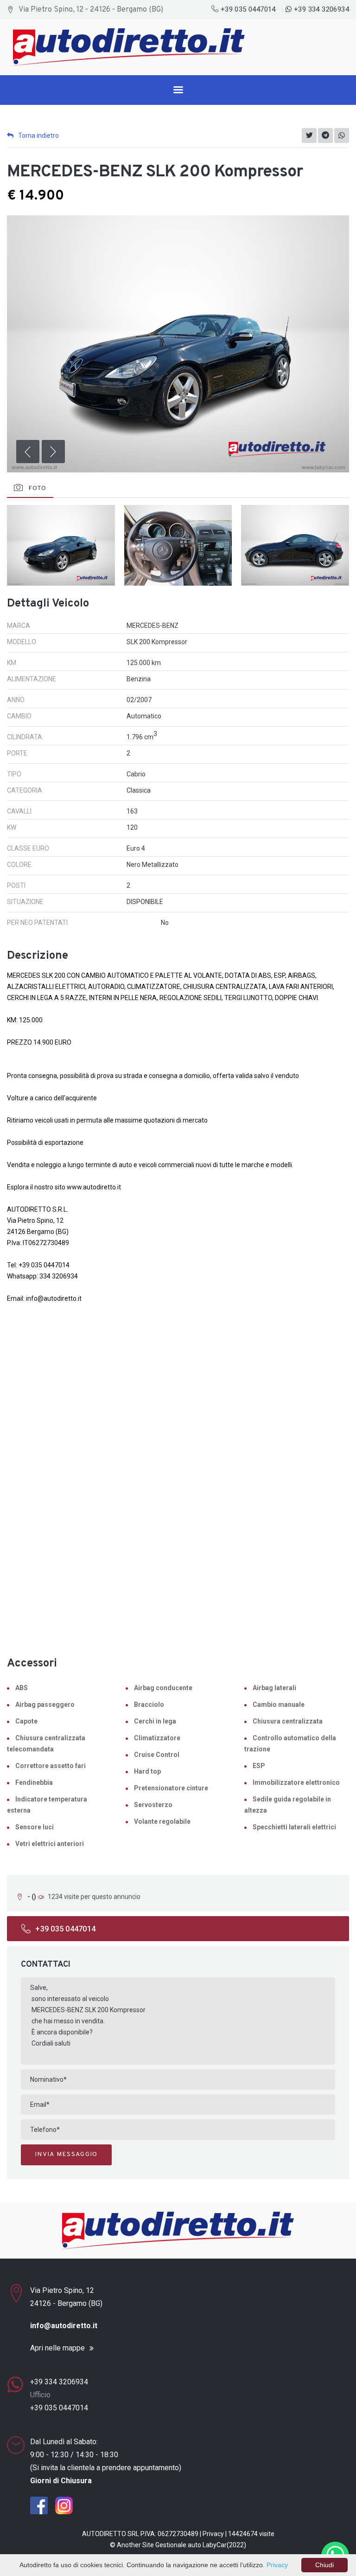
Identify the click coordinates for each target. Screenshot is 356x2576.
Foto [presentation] (37, 488)
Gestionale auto (178, 2545)
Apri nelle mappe (57, 2348)
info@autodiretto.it (64, 2326)
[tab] (30, 489)
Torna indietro (38, 136)
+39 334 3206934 (321, 9)
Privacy (213, 2534)
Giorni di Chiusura (61, 2481)
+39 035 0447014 (248, 9)
